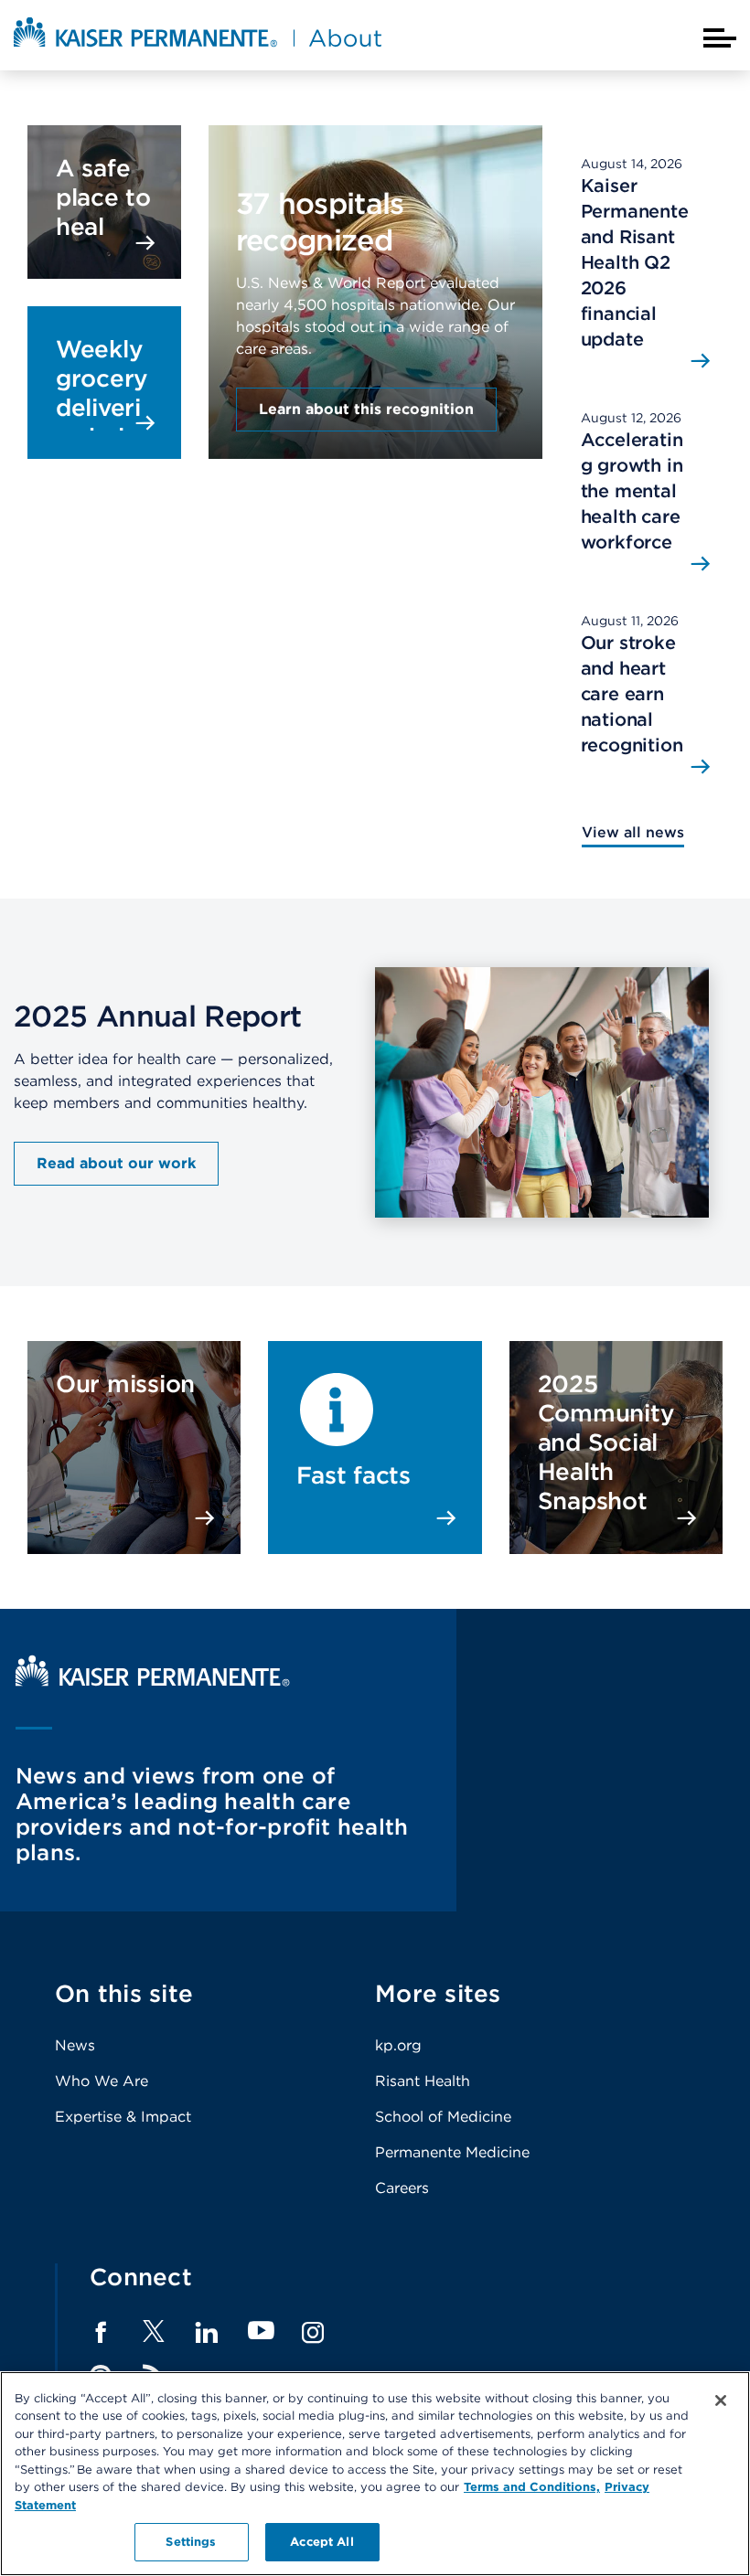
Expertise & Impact (123, 2117)
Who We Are (102, 2081)
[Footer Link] (154, 2337)
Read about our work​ (116, 1163)
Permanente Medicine (452, 2152)
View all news (633, 832)
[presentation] (375, 262)
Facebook (101, 2333)
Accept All (321, 2542)
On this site (124, 1993)
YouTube (261, 2331)
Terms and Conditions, (532, 2487)
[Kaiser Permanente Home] (153, 1682)
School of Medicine (443, 2117)
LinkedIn (207, 2333)
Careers (402, 2188)
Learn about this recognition (366, 409)
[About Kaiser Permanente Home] (198, 48)
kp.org (398, 2045)
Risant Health (423, 2081)
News (75, 2045)
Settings (191, 2542)
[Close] (721, 2400)
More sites (438, 1993)
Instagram (313, 2333)
